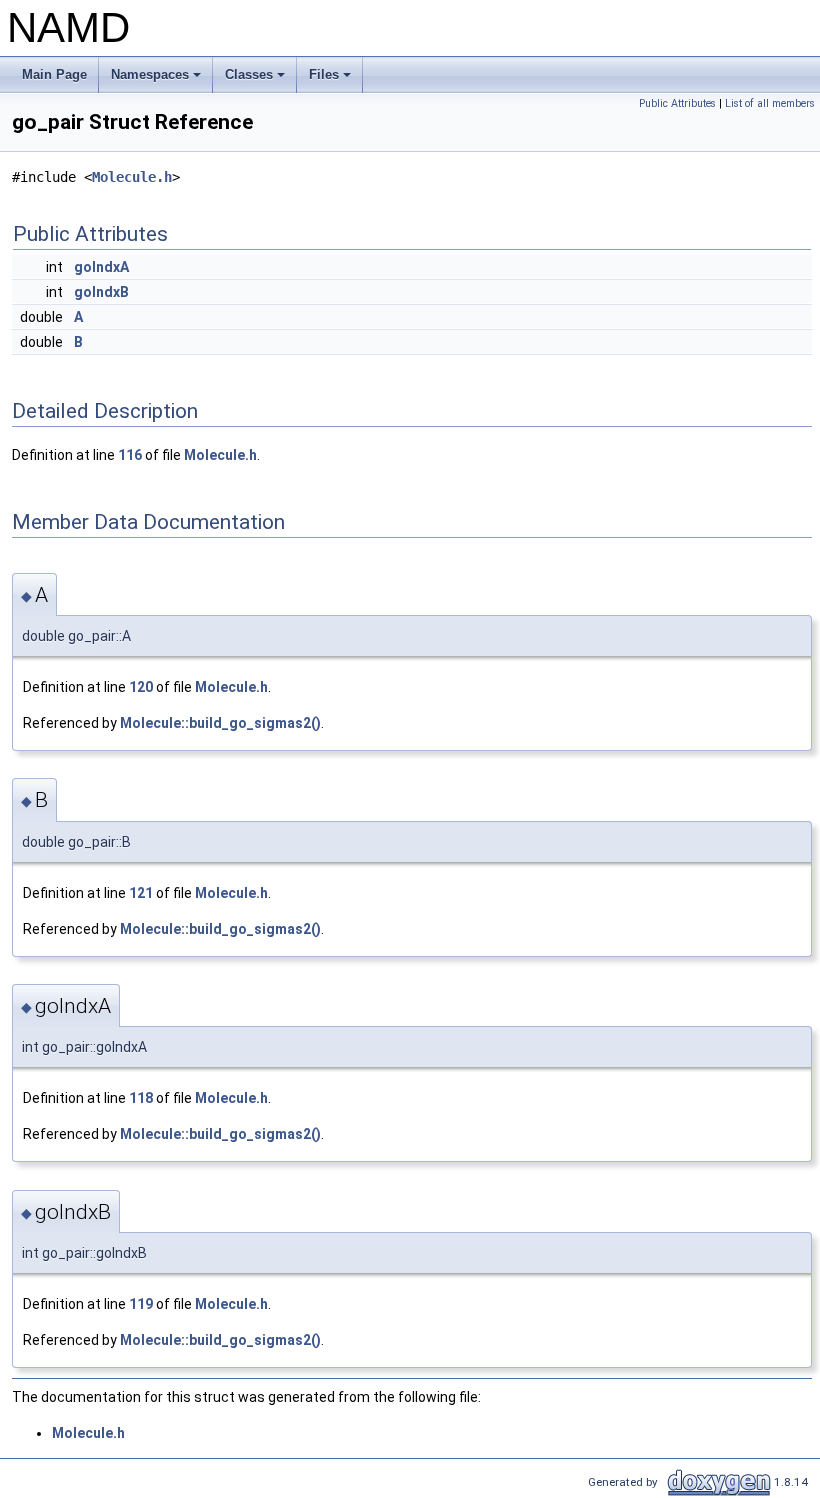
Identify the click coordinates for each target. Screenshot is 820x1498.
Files (331, 80)
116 (130, 455)
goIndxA (101, 267)
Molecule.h (132, 177)
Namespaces (157, 80)
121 (141, 893)
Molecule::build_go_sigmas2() (220, 723)
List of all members (770, 103)
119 (141, 1304)
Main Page (54, 74)
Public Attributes (677, 103)
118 (141, 1098)
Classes (256, 80)
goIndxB (101, 292)
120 (141, 687)
